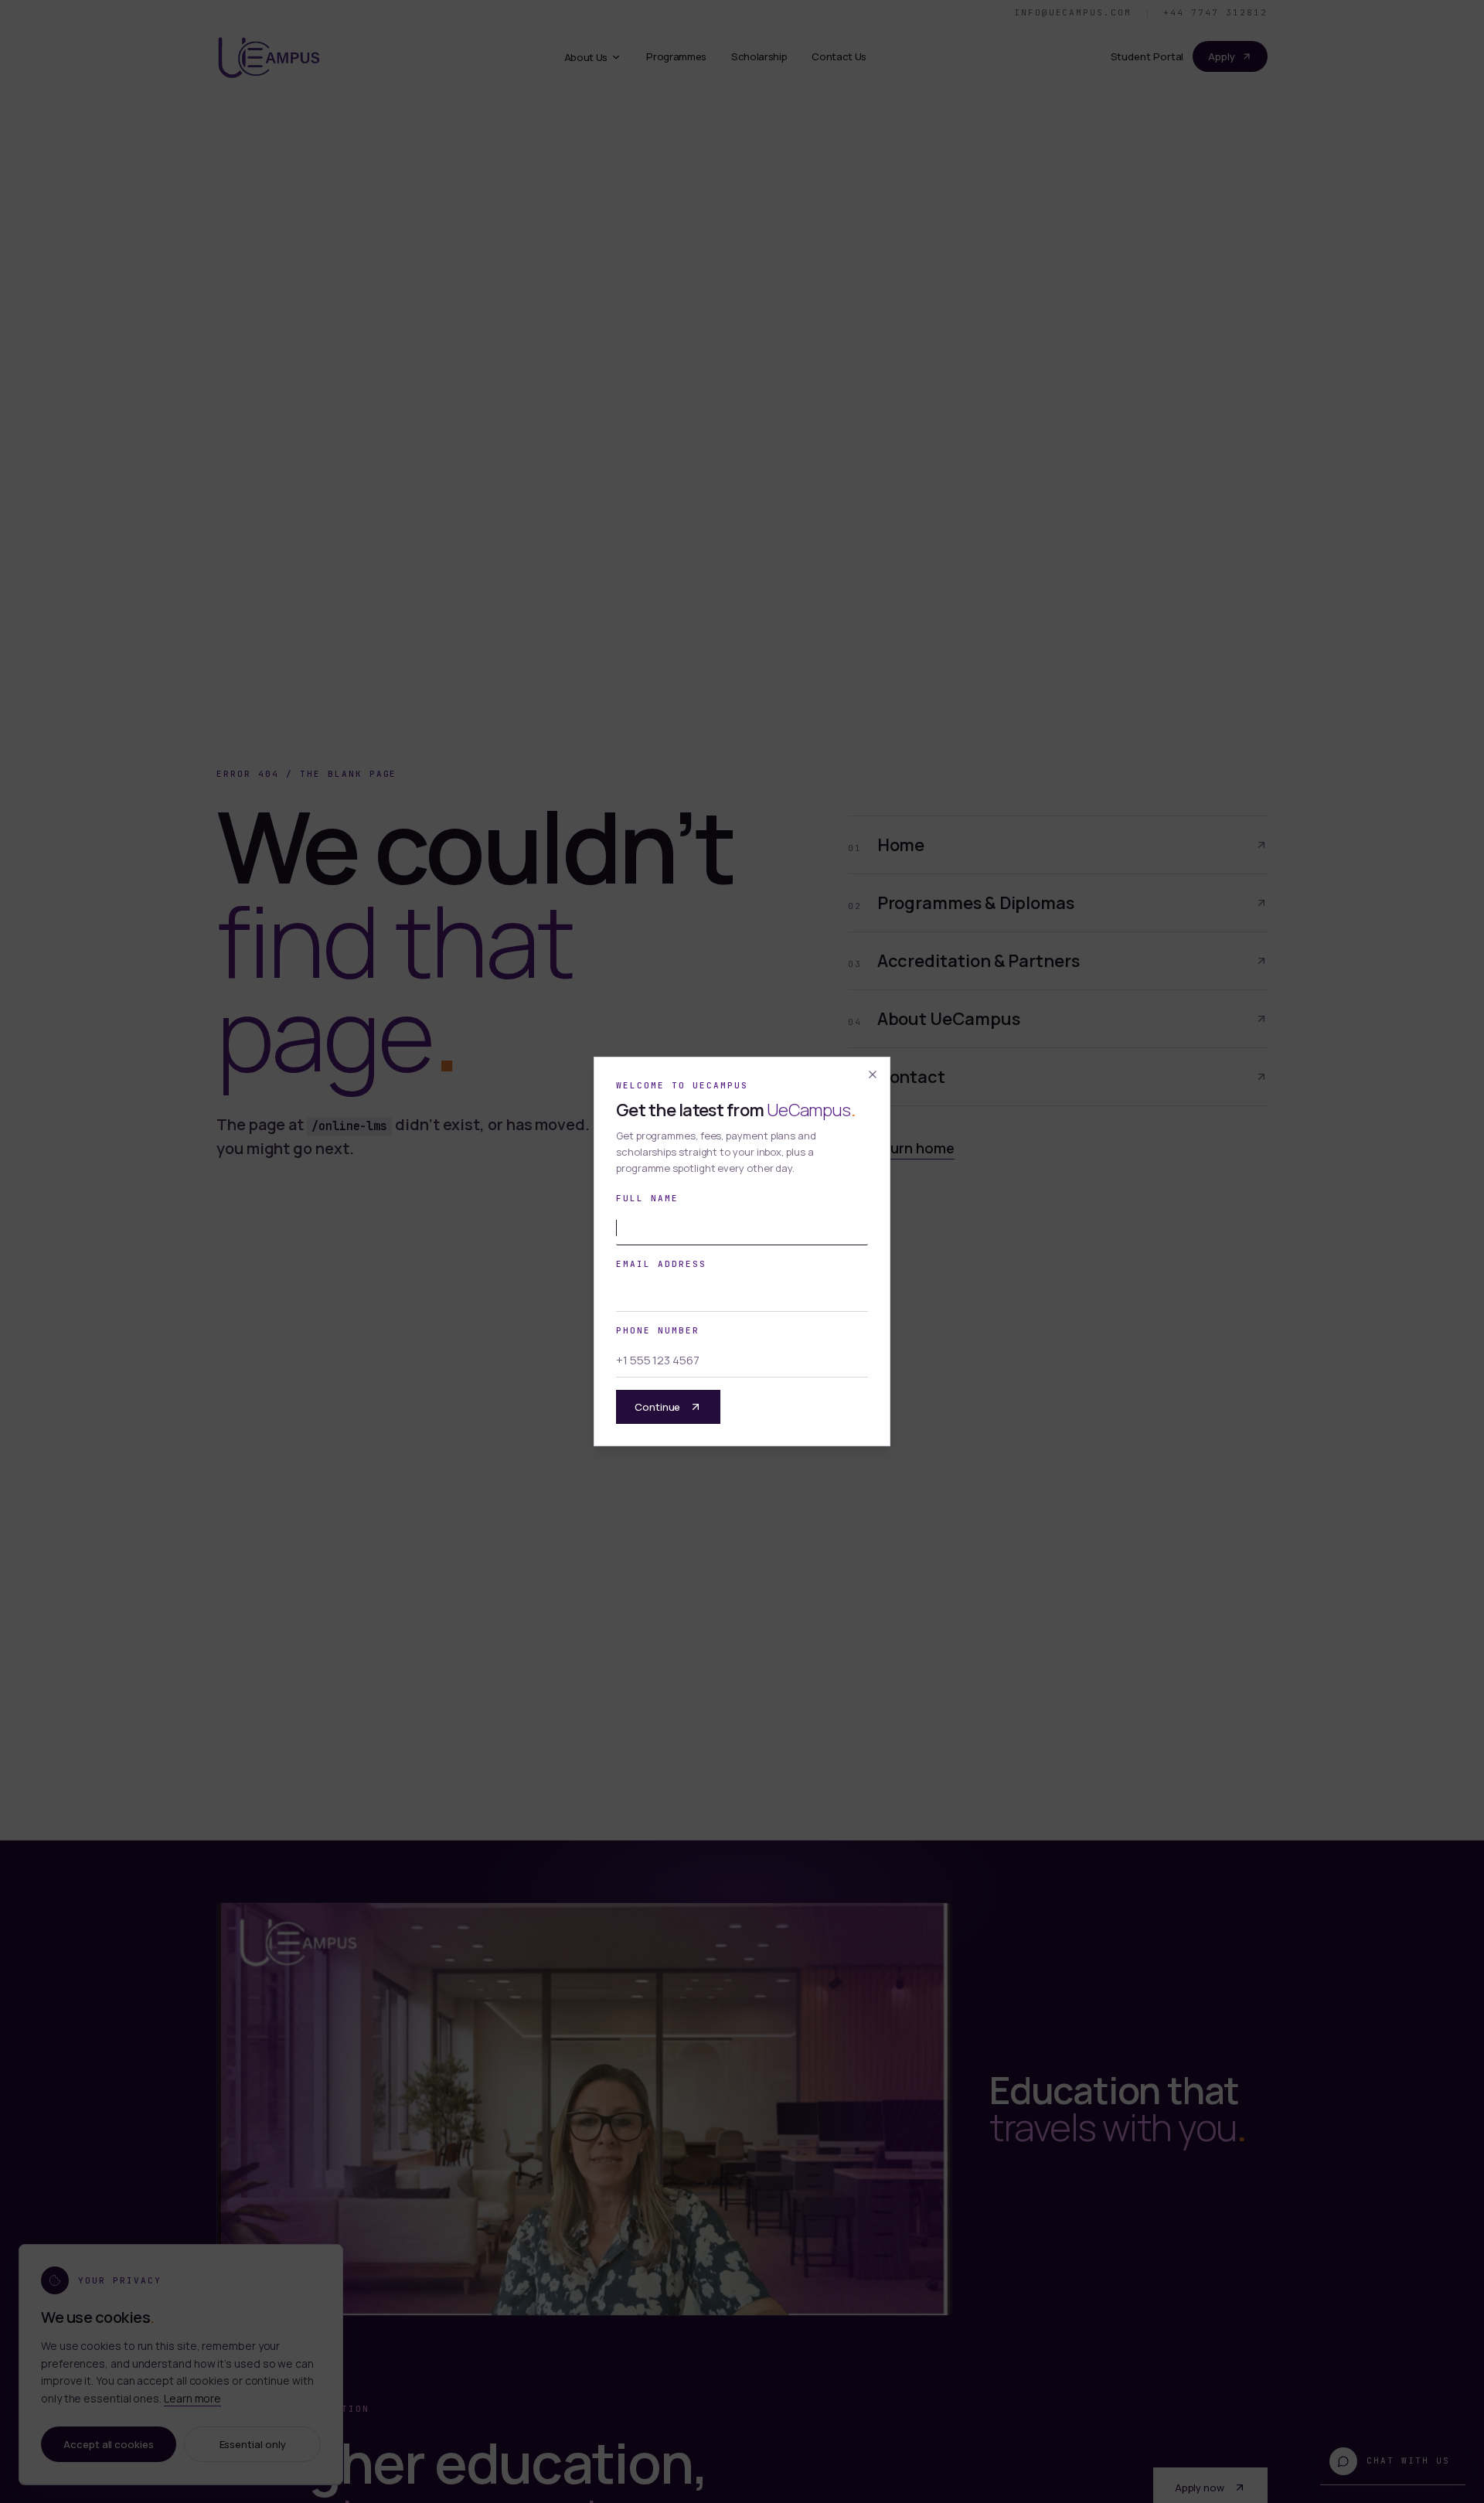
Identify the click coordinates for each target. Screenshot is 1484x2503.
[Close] (873, 1074)
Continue (657, 1407)
